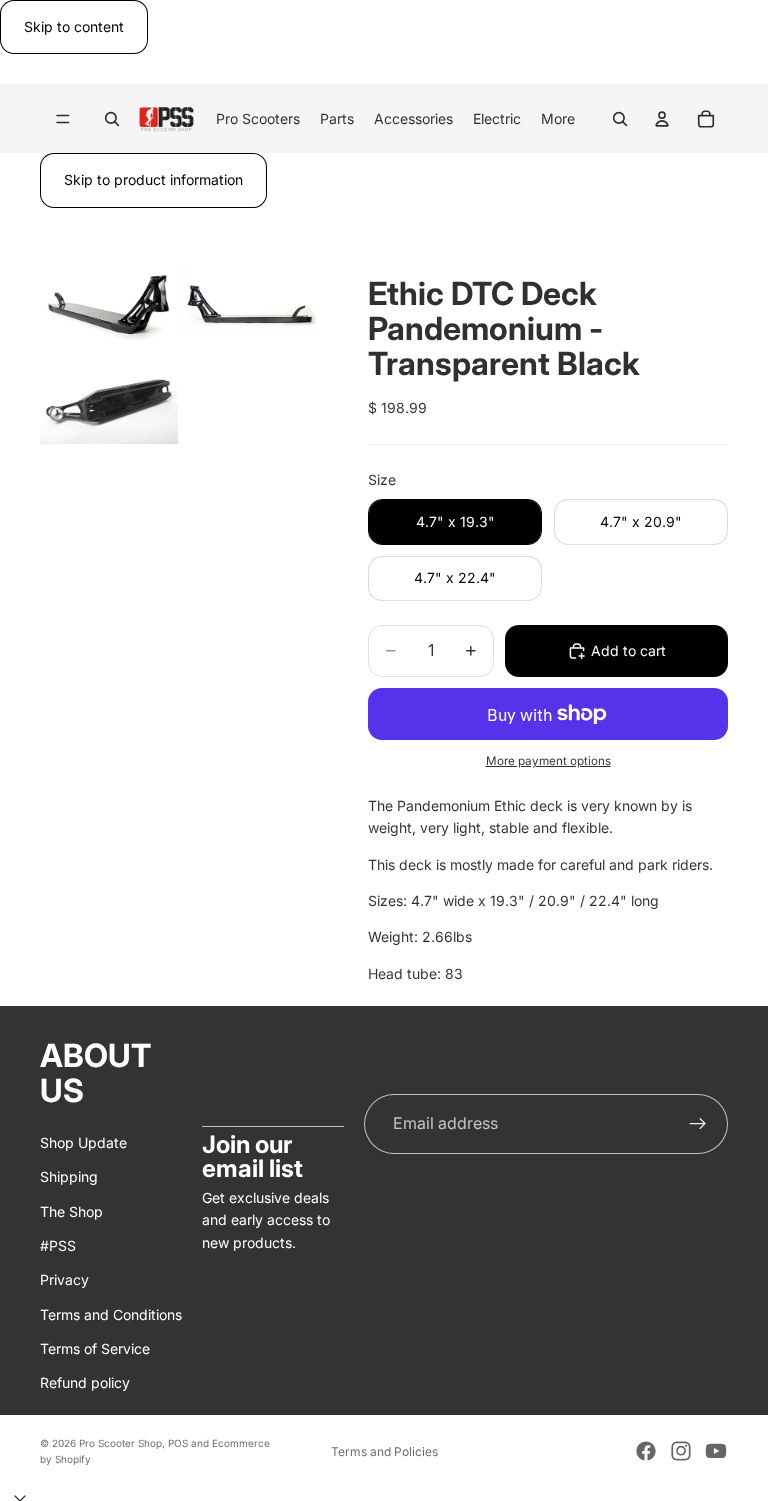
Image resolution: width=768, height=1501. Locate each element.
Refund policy (85, 1382)
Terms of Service (95, 1348)
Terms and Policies (384, 1451)
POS (178, 1443)
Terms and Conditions (111, 1313)
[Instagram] (681, 1451)
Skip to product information (153, 179)
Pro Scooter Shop (120, 1443)
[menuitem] (558, 119)
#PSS (58, 1244)
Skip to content (74, 26)
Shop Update (83, 1141)
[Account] (662, 119)
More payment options (548, 761)
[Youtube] (716, 1451)
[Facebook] (646, 1451)
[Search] (112, 119)
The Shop (71, 1210)
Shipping (69, 1176)
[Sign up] (698, 1123)
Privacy (64, 1279)
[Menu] (63, 120)
